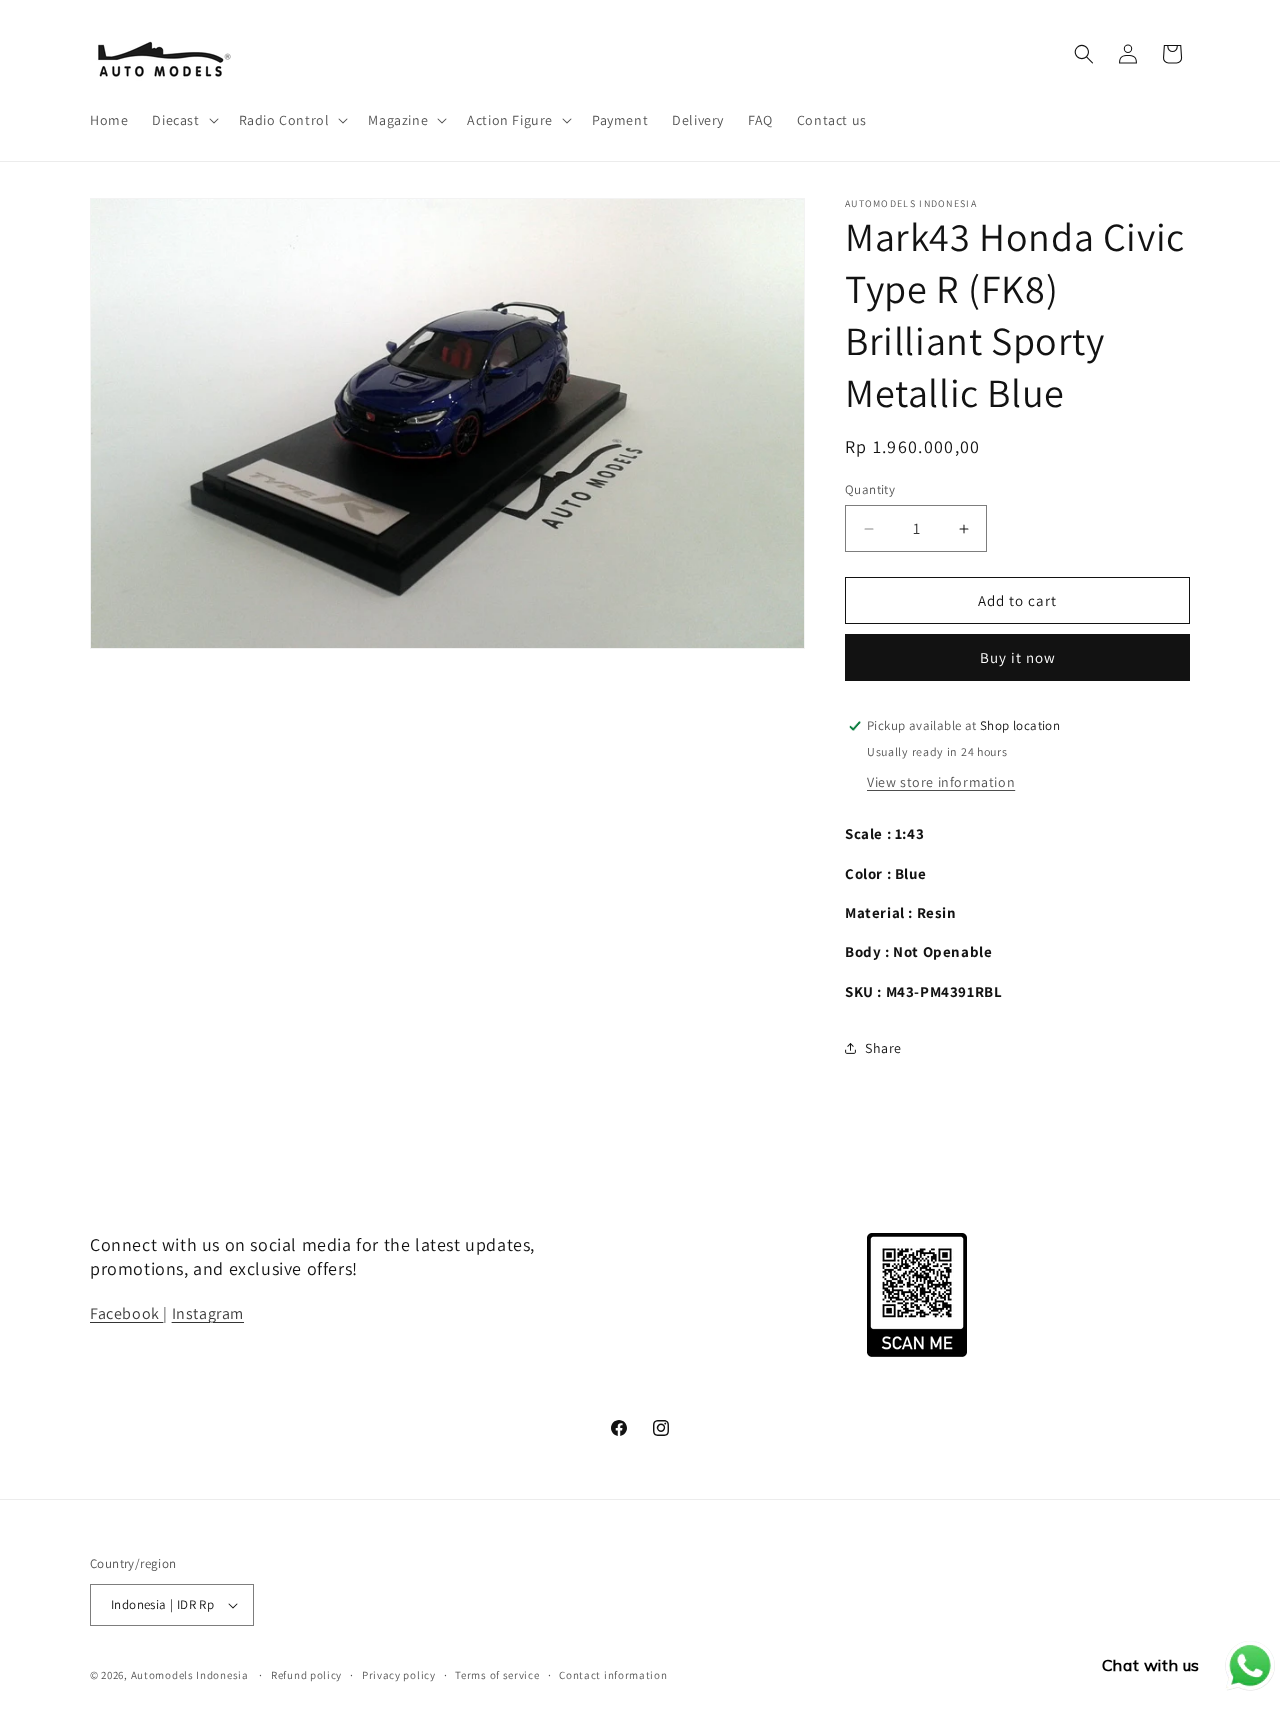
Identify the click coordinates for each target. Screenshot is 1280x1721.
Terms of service (497, 1675)
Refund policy (306, 1675)
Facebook (126, 1313)
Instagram (208, 1313)
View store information (941, 782)
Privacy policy (399, 1675)
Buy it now (1018, 657)
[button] (183, 120)
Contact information (613, 1675)
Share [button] (883, 1048)
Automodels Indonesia (190, 1675)
